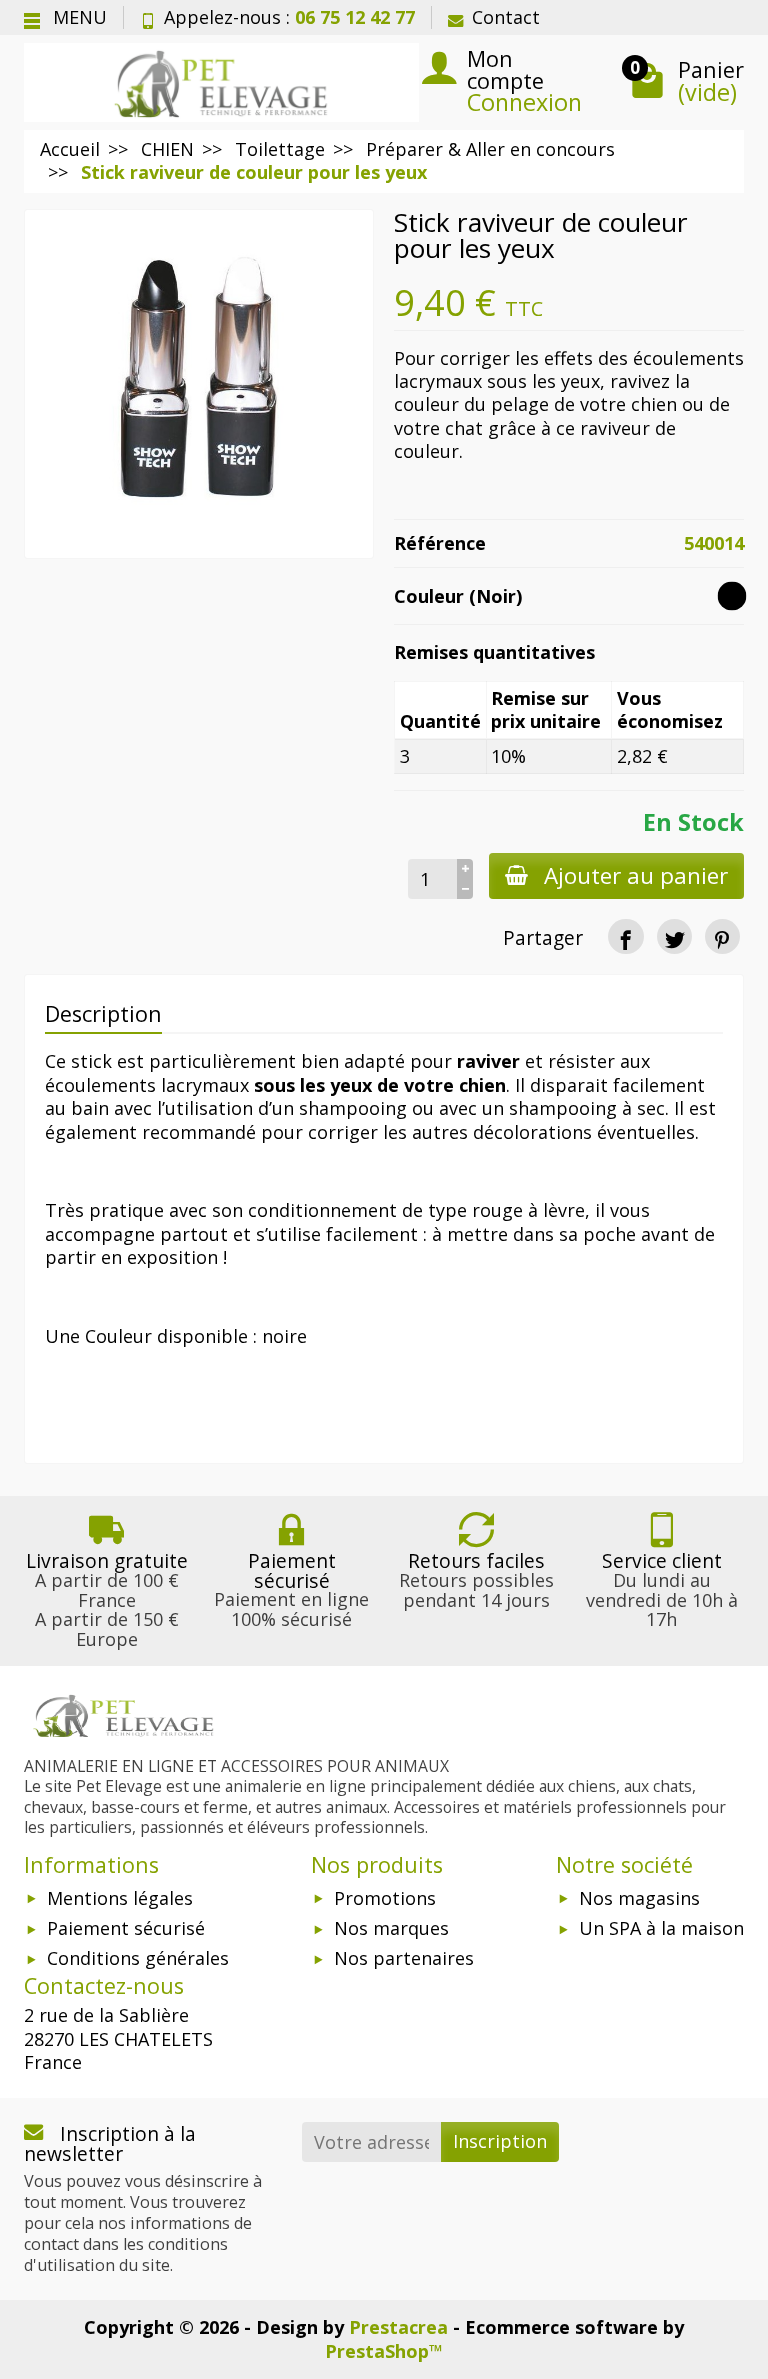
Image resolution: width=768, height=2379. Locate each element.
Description (103, 1013)
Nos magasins (639, 1898)
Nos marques (391, 1928)
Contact (506, 17)
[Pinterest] (722, 936)
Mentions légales (120, 1898)
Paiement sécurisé (126, 1928)
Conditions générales (138, 1958)
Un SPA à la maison (661, 1928)
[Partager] (625, 936)
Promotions (385, 1898)
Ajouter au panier (636, 875)
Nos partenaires (404, 1958)
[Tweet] (674, 936)
